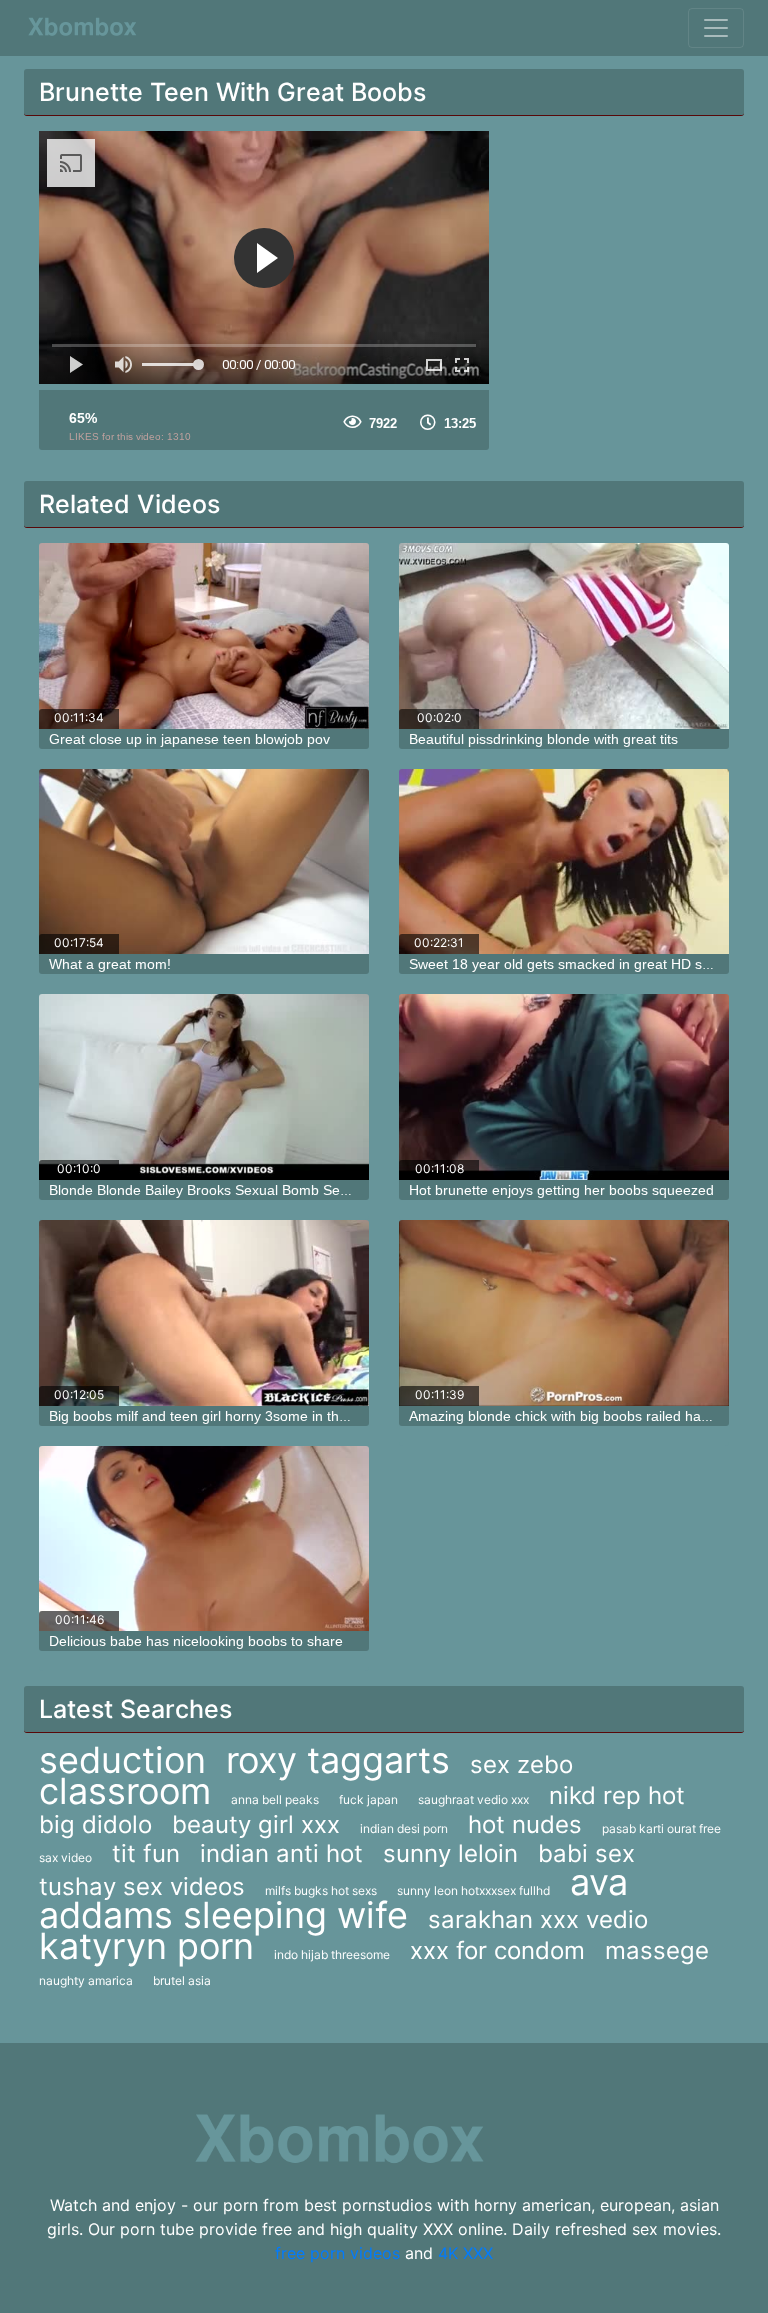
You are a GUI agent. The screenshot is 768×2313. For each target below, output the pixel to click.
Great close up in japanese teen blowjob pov (189, 739)
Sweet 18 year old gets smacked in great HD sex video (582, 964)
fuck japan (368, 1799)
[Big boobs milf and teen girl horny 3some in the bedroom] (204, 1313)
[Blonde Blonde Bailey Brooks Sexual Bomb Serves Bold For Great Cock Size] (204, 1087)
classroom (125, 1791)
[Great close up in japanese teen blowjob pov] (204, 636)
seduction (122, 1760)
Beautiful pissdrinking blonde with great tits (543, 739)
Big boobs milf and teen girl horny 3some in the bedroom (228, 1416)
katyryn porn (146, 1946)
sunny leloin (450, 1853)
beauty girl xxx (256, 1824)
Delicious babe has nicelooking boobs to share (196, 1641)
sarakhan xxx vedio (538, 1919)
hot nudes (525, 1824)
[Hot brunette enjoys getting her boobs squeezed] (564, 1087)
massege (657, 1950)
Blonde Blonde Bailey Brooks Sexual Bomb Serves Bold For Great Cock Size (290, 1190)
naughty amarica (86, 1980)
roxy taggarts (338, 1760)
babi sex (586, 1853)
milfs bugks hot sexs (321, 1890)
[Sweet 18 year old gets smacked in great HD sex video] (564, 862)
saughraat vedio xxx (473, 1799)
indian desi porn (404, 1828)
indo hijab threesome (332, 1954)
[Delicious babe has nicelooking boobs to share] (204, 1539)
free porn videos (337, 2253)
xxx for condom (497, 1950)
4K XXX (465, 2253)
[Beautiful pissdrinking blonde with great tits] (564, 636)
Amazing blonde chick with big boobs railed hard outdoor (588, 1416)
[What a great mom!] (204, 862)
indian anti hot (281, 1853)
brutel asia (182, 1980)
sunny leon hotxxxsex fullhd (473, 1890)
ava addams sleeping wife (333, 1898)
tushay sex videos (142, 1886)
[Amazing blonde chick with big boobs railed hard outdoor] (564, 1313)
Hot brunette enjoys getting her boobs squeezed (561, 1190)
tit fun (146, 1853)
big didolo (95, 1824)
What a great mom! (110, 964)
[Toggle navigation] (716, 28)
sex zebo (521, 1764)
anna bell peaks (275, 1799)
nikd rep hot (617, 1795)
